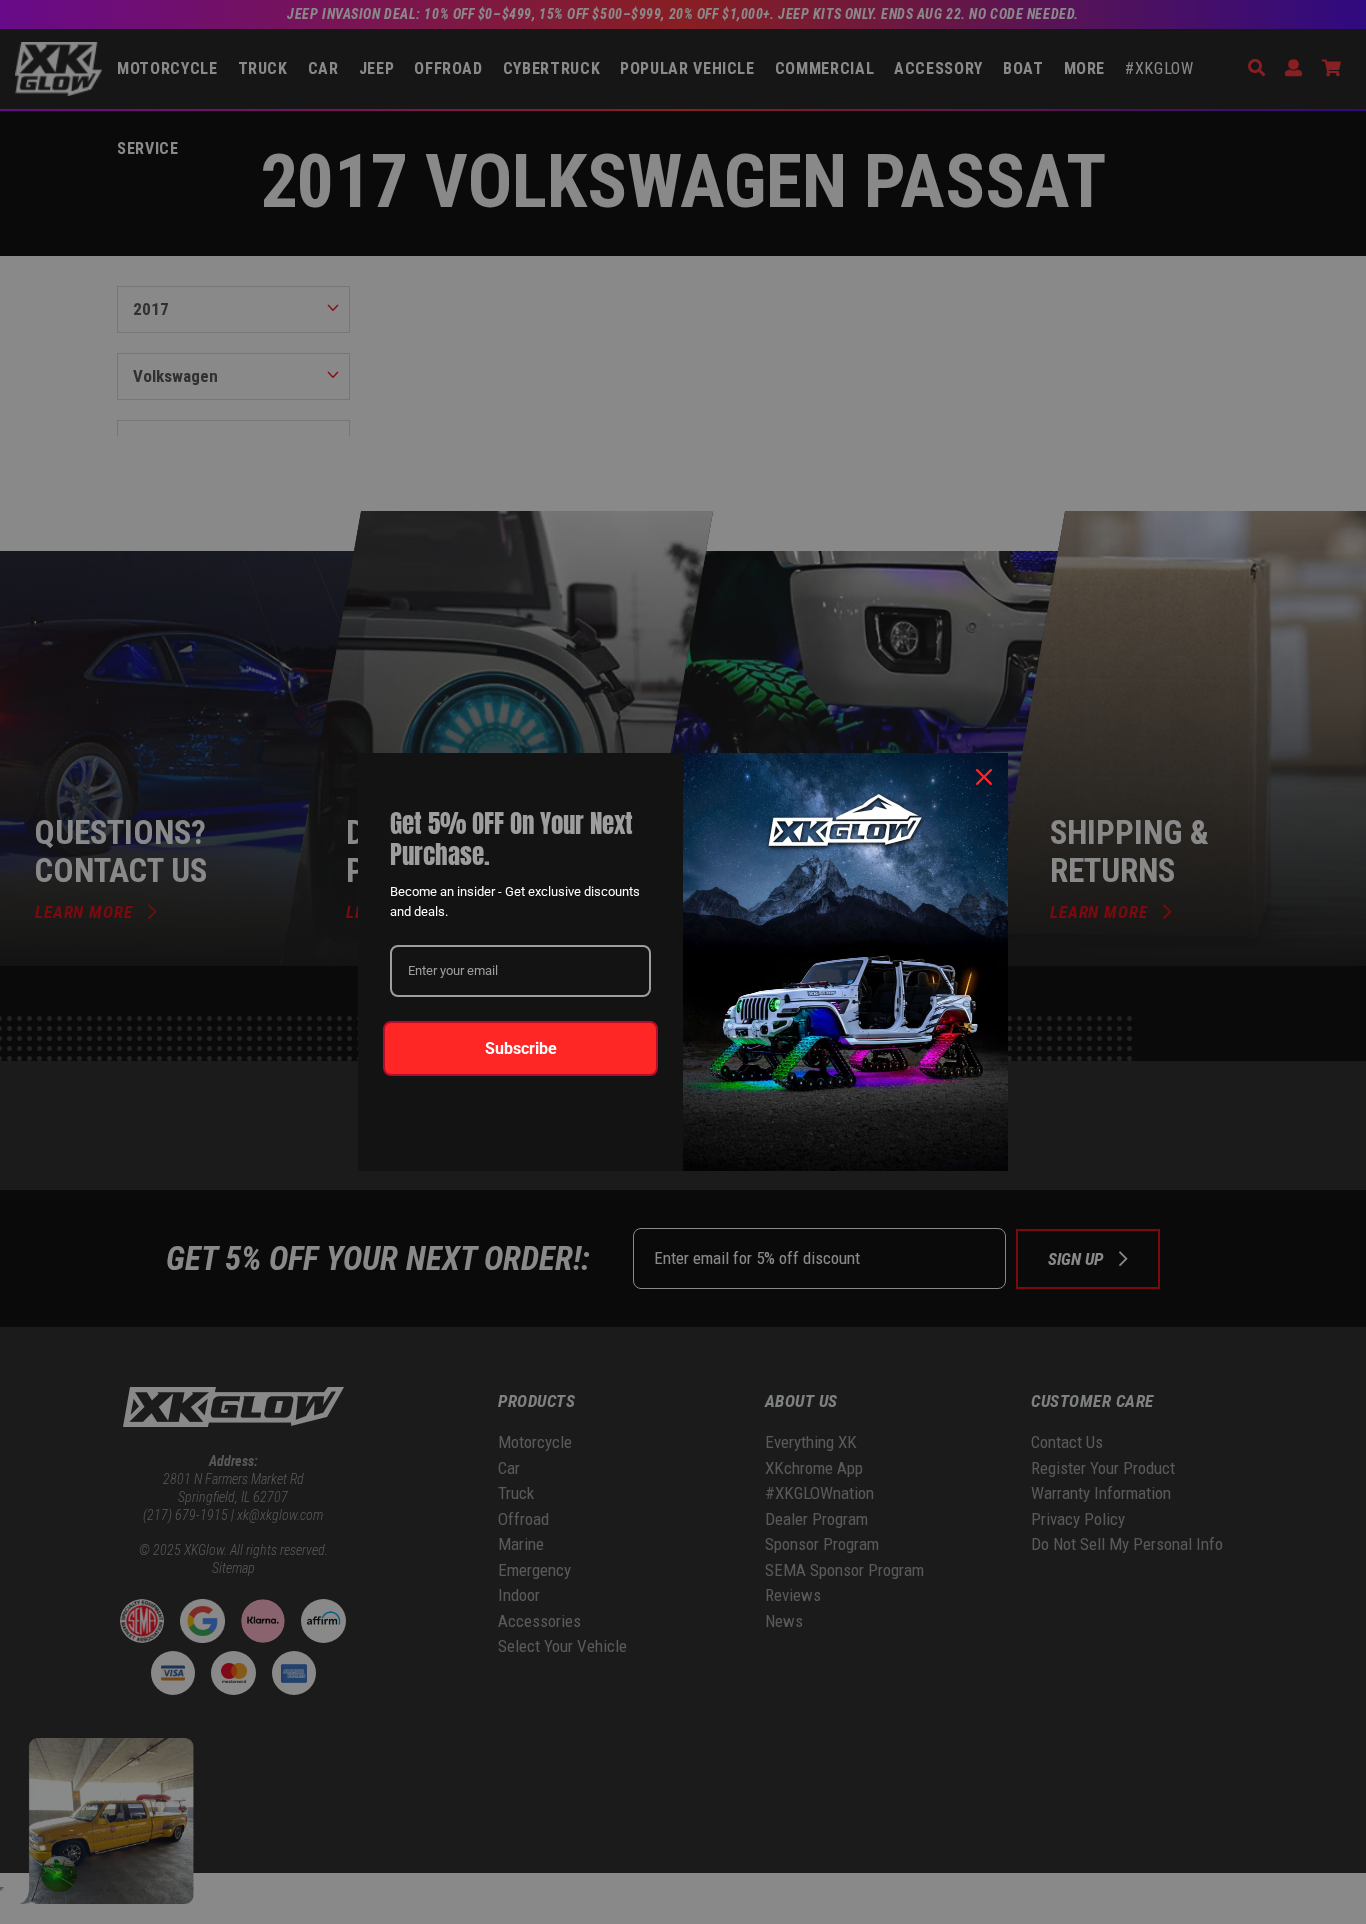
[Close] (984, 777)
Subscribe (521, 1048)
